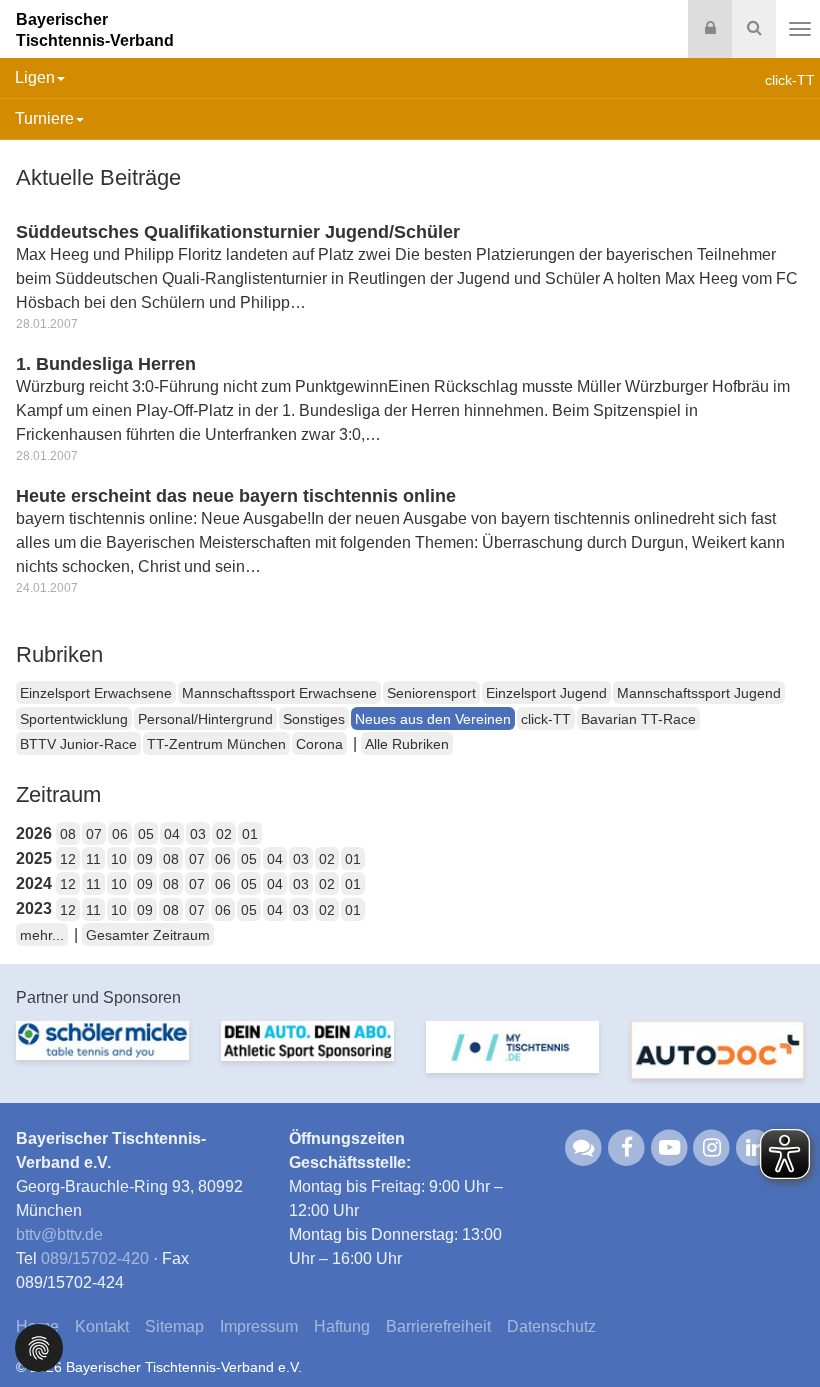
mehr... (42, 935)
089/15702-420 (95, 1258)
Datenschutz (551, 1326)
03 (198, 834)
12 (68, 859)
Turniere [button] (44, 118)
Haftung (342, 1326)
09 (145, 859)
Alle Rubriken (407, 744)
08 (68, 834)
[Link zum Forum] (584, 1146)
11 (93, 859)
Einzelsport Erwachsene (96, 693)
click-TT (546, 719)
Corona (319, 744)
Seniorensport (431, 693)
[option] (102, 1052)
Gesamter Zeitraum (148, 935)
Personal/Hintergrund (205, 719)
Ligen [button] (35, 77)
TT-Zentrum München (216, 744)
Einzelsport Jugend (546, 693)
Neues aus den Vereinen (433, 719)
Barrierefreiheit (438, 1326)
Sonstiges (314, 719)
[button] (39, 1346)
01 (250, 834)
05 (146, 834)
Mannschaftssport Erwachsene (279, 693)
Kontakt (102, 1326)
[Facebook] (626, 1146)
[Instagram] (712, 1146)
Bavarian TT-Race (638, 719)
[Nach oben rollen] (780, 1331)
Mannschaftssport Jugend (699, 693)
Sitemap (174, 1326)
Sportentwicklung (74, 719)
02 (224, 834)
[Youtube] (669, 1146)
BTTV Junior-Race (78, 744)
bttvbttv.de (59, 1234)
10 (119, 859)
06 (120, 834)
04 (172, 834)
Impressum (259, 1326)
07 (94, 834)
